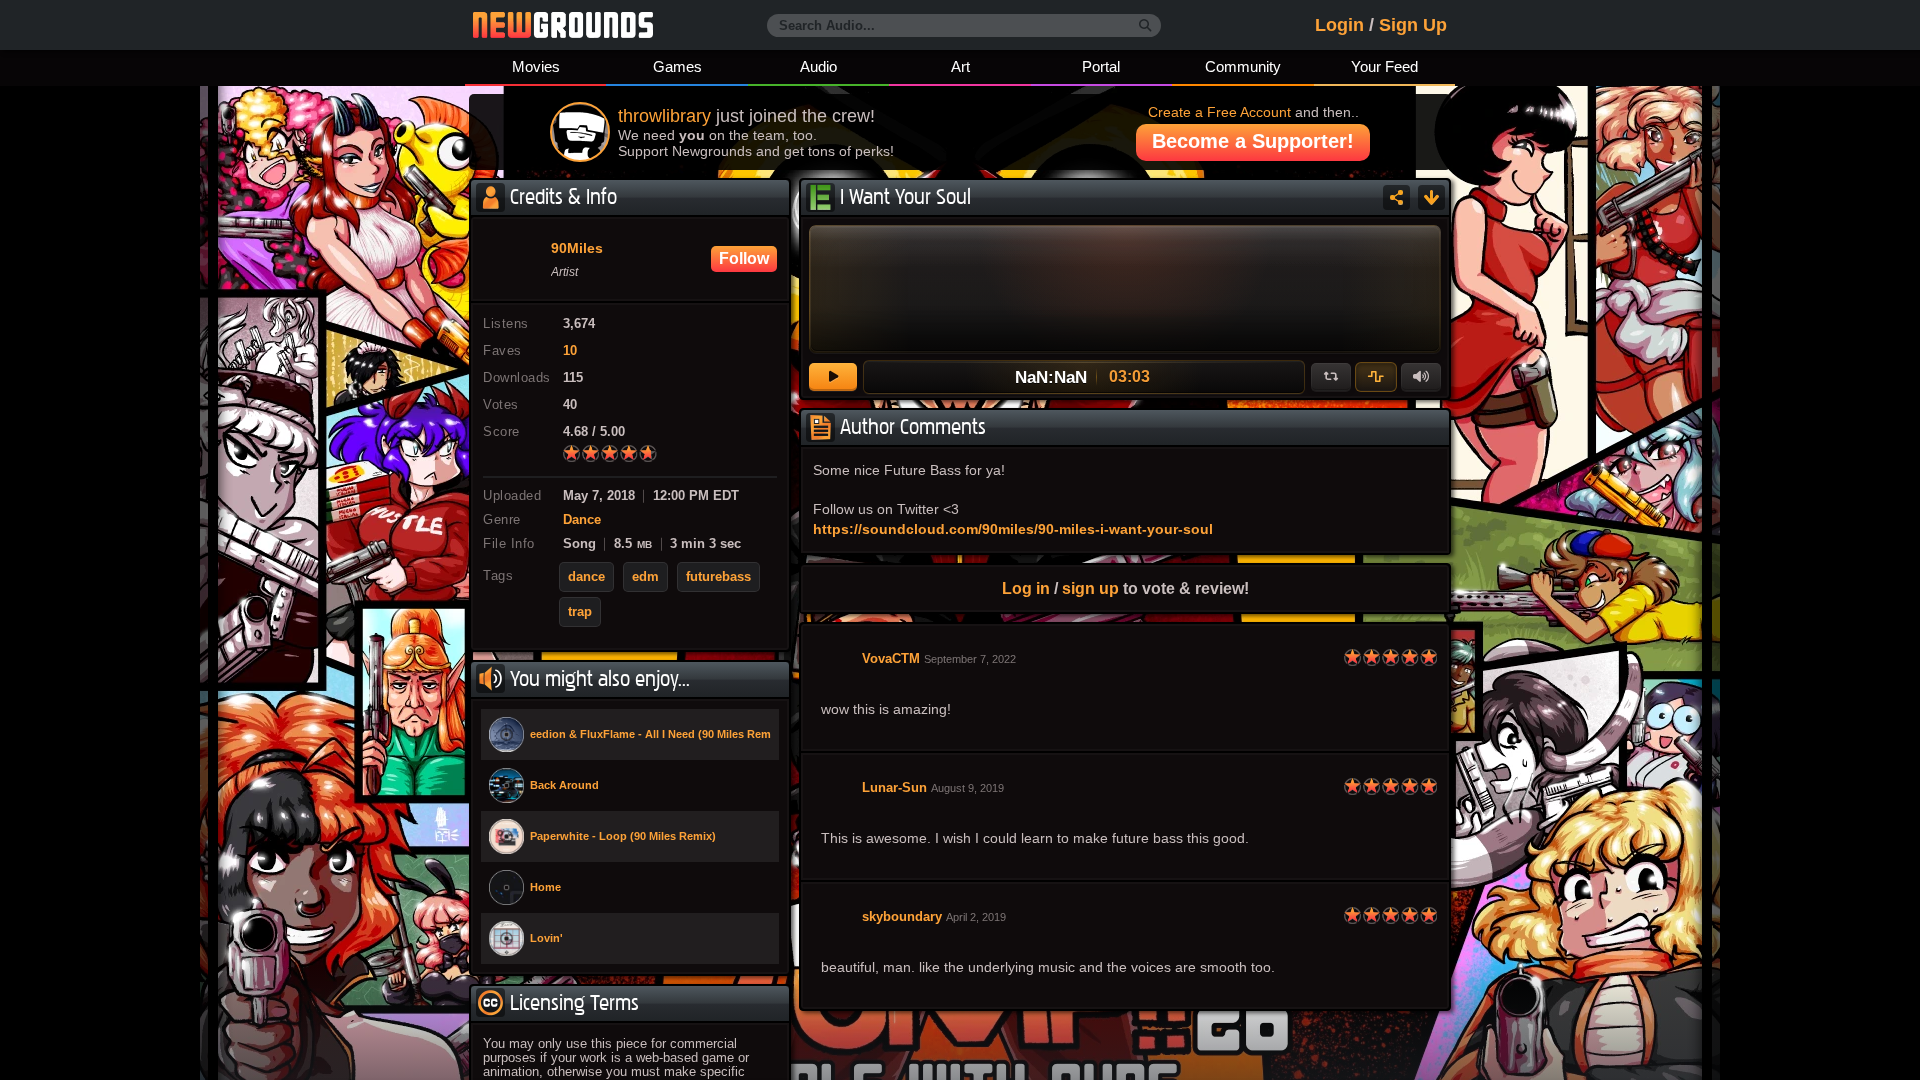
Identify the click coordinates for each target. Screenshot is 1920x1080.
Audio (818, 66)
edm (645, 577)
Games (677, 66)
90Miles (577, 249)
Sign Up (1413, 25)
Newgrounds (563, 25)
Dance (582, 520)
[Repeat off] (1331, 377)
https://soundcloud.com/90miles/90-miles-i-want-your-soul (1013, 529)
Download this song (1431, 197)
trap (580, 612)
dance (586, 577)
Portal (1101, 66)
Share (1396, 197)
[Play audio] (833, 377)
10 (570, 351)
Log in (1026, 588)
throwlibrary (664, 116)
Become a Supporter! (1253, 141)
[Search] (1145, 26)
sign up (1090, 588)
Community (1243, 66)
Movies (536, 66)
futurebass (718, 577)
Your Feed (1384, 66)
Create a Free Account (1219, 112)
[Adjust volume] (1421, 377)
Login (1339, 25)
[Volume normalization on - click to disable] (1376, 377)
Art (960, 66)
